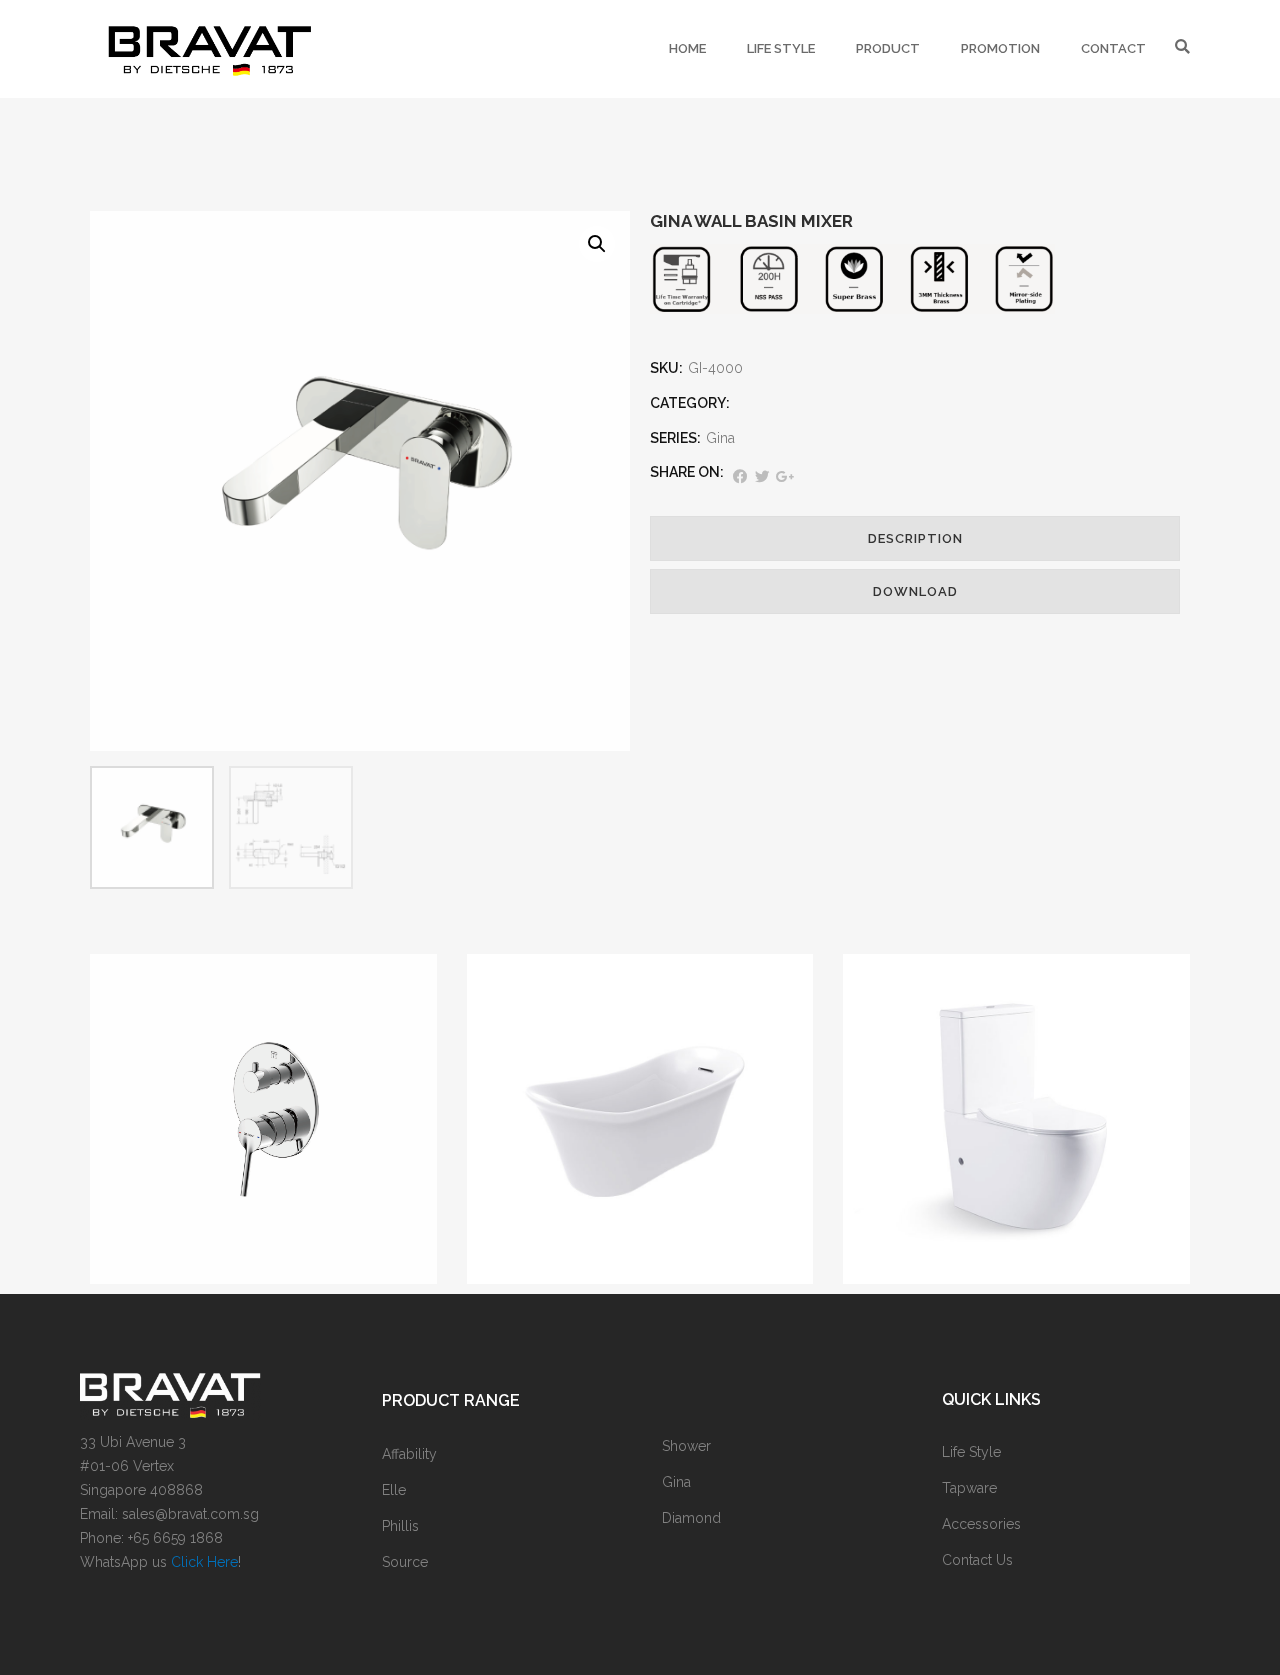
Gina (720, 438)
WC (982, 1069)
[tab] (915, 538)
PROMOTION (1000, 48)
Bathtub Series (640, 1078)
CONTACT (1113, 48)
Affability (263, 1078)
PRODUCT (888, 48)
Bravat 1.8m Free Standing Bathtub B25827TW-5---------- (640, 1127)
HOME (687, 48)
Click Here (204, 1562)
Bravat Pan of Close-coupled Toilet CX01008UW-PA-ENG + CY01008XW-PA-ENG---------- (1017, 1127)
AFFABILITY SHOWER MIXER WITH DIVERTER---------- (263, 1127)
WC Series (1029, 1069)
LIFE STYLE (781, 48)
